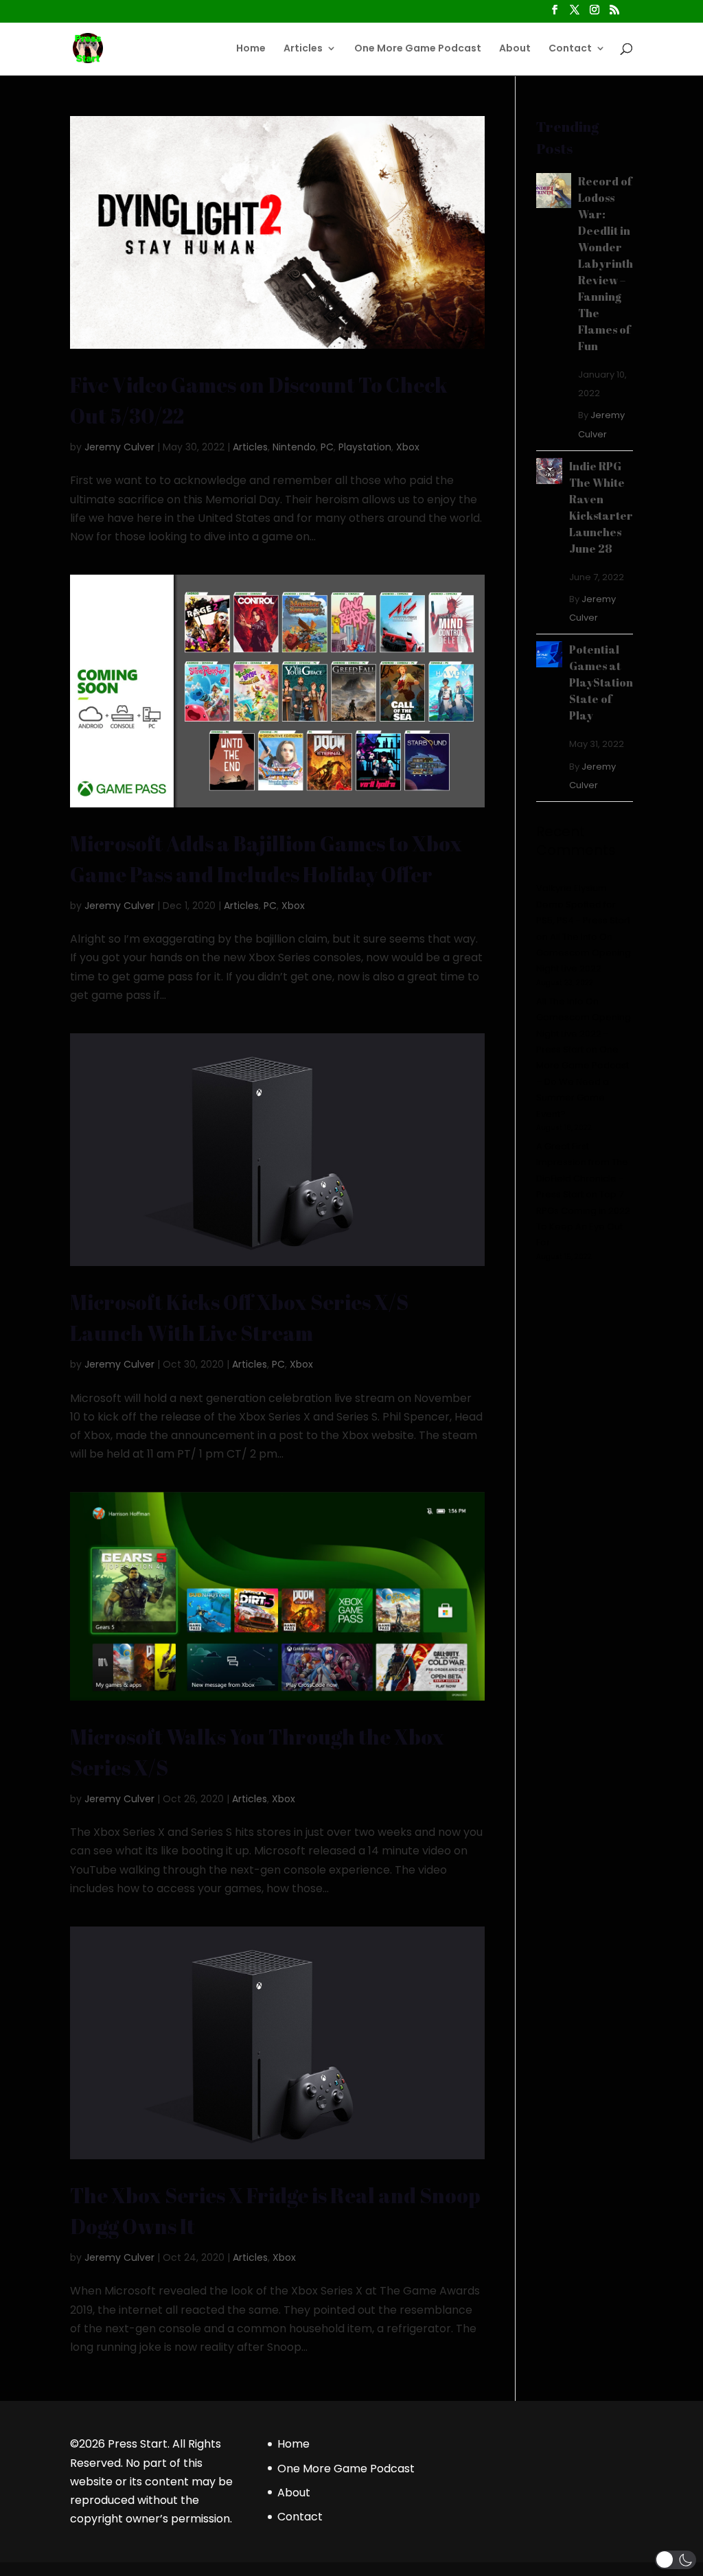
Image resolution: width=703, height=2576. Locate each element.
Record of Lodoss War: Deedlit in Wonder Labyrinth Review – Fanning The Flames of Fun (606, 264)
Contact (570, 49)
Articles (303, 49)
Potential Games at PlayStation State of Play (601, 682)
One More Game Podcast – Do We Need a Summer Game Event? (583, 1082)
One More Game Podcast (418, 49)
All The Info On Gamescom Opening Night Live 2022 (584, 953)
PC (327, 447)
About (515, 49)
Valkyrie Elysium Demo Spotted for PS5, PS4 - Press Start (583, 904)
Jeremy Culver (119, 447)
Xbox (408, 447)
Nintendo (294, 447)
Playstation (365, 447)
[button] (676, 2560)
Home (251, 49)
